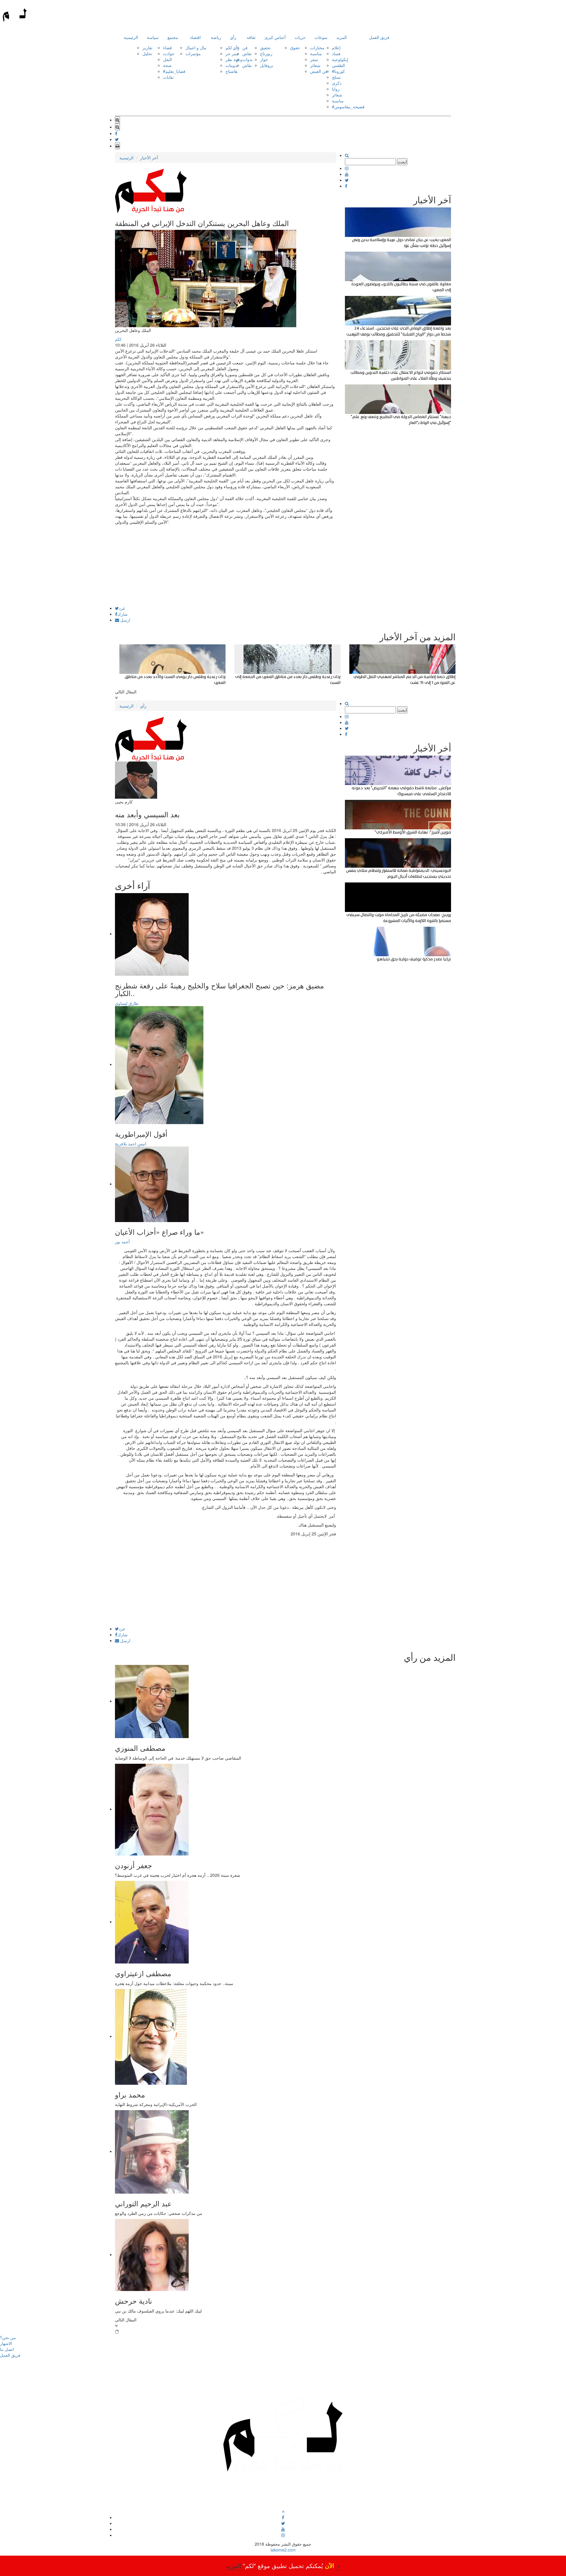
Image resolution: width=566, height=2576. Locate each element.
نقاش (247, 53)
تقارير (147, 48)
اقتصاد (195, 37)
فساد (336, 53)
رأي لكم (232, 48)
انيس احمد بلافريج (131, 1144)
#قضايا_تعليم (174, 71)
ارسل (125, 620)
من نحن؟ (8, 2337)
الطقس (338, 65)
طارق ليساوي (127, 1003)
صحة (167, 65)
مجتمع (173, 37)
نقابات (168, 77)
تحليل (147, 53)
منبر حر (232, 53)
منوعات (321, 37)
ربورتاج (266, 53)
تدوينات (232, 65)
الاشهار (6, 2343)
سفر (314, 59)
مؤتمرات (193, 53)
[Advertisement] (226, 565)
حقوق (295, 48)
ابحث (402, 162)
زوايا (336, 89)
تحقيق (265, 48)
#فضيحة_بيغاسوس (348, 107)
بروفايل (267, 65)
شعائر (315, 65)
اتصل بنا (7, 2349)
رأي (233, 37)
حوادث (169, 53)
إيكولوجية (340, 59)
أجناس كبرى (275, 37)
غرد (122, 608)
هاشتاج (231, 71)
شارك (122, 614)
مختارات (317, 48)
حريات (300, 37)
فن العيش (319, 71)
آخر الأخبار (149, 158)
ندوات (247, 59)
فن (245, 48)
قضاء (167, 48)
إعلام (336, 48)
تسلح (336, 77)
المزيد (342, 37)
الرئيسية (131, 37)
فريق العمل (379, 37)
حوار (264, 59)
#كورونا (338, 71)
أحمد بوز (122, 1242)
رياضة (216, 37)
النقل (167, 59)
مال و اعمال (196, 48)
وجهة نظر (234, 59)
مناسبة (316, 53)
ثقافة (251, 37)
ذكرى (337, 83)
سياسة (153, 37)
